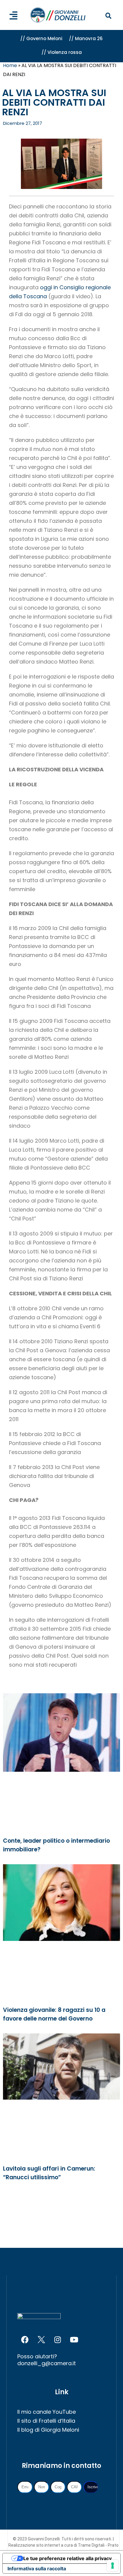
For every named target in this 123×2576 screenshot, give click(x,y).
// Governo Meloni (41, 38)
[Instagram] (58, 2339)
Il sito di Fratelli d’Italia (46, 2421)
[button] (109, 16)
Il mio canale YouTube (47, 2412)
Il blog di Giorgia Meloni (48, 2430)
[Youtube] (74, 2339)
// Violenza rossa (62, 52)
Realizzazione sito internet (35, 2545)
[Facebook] (25, 2339)
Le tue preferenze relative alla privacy (67, 2558)
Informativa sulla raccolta (37, 2569)
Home (10, 65)
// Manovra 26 (86, 38)
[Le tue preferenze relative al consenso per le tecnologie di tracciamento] (113, 2566)
